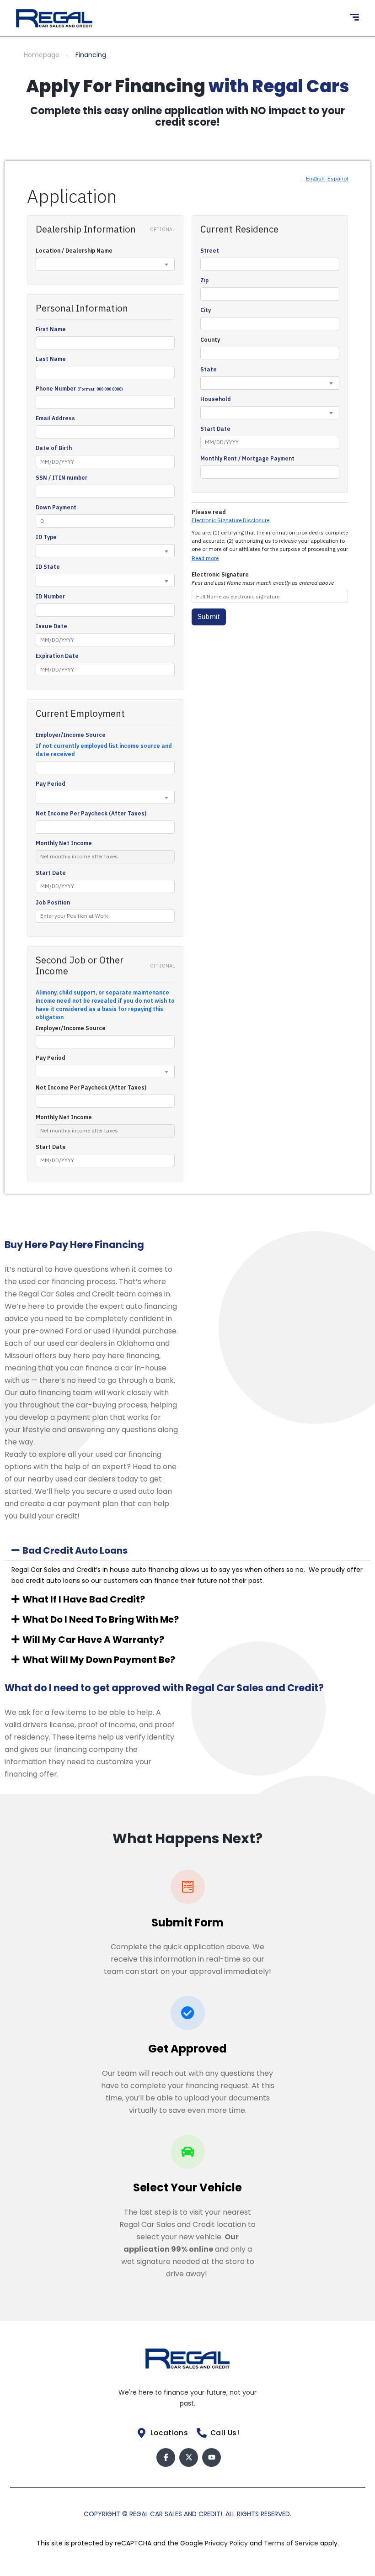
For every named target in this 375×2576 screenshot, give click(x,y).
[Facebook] (166, 2457)
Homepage (42, 55)
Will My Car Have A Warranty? (93, 1640)
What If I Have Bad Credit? (84, 1599)
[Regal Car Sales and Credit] (54, 18)
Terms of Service (292, 2543)
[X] (189, 2457)
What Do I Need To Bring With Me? (101, 1619)
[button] (187, 1550)
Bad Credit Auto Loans (75, 1550)
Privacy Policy (227, 2543)
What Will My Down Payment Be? (99, 1660)
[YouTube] (212, 2457)
